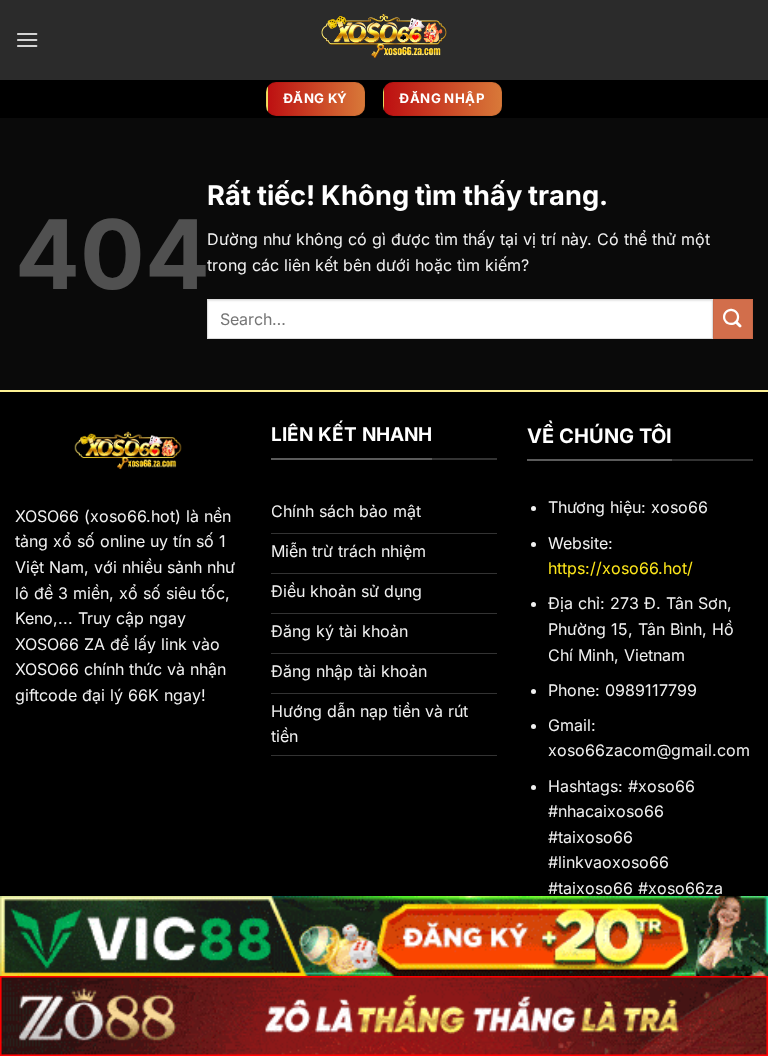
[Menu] (27, 39)
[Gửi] (733, 318)
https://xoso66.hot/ (620, 568)
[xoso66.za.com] (384, 40)
